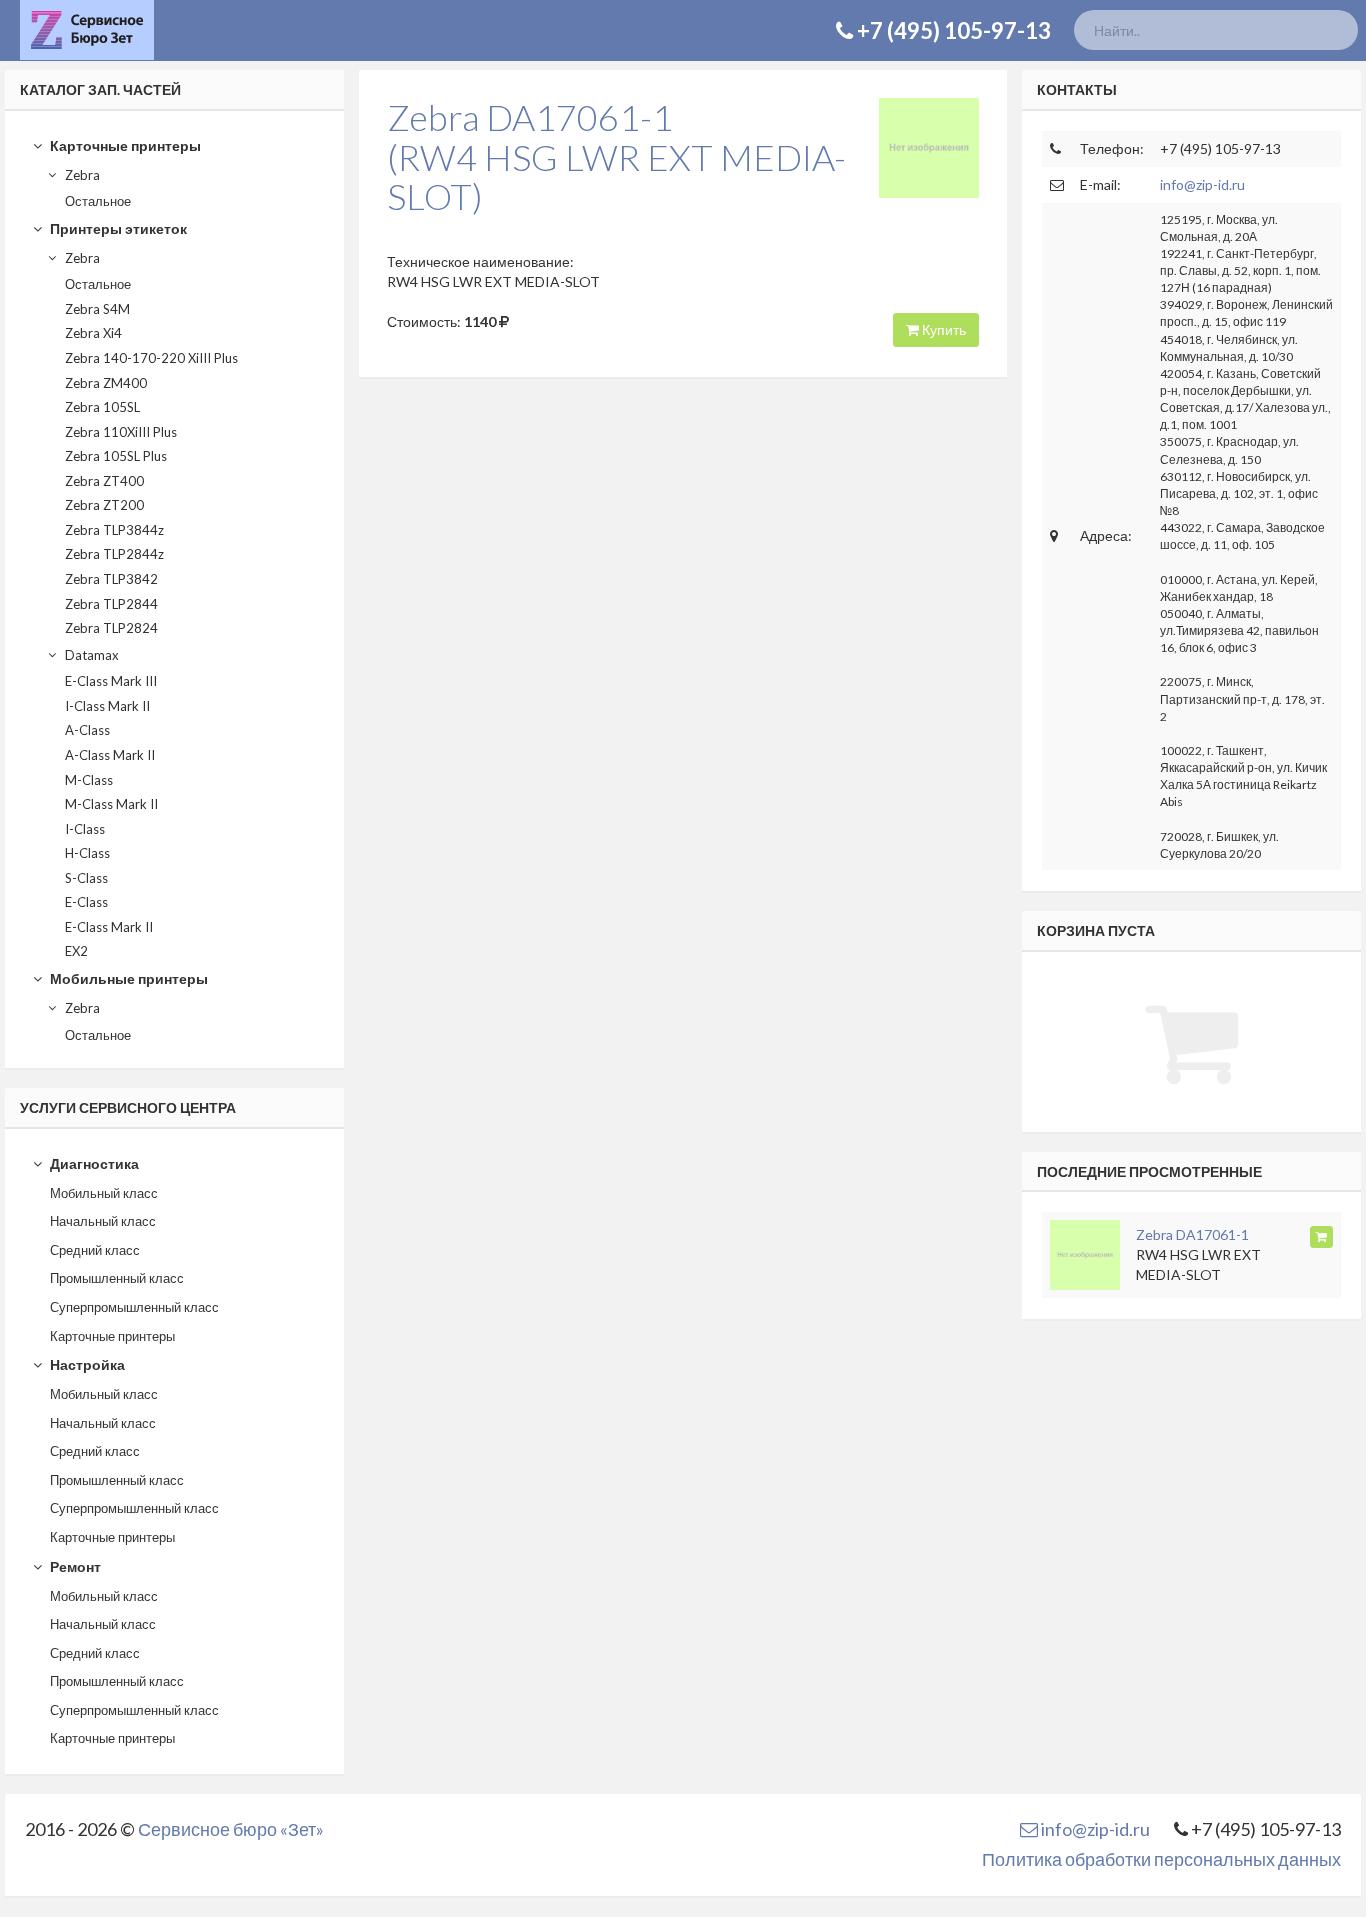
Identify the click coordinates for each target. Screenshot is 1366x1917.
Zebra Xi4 (93, 333)
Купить (942, 329)
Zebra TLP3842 (111, 579)
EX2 (76, 951)
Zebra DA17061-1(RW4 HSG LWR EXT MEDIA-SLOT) (616, 156)
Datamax (90, 655)
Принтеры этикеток (117, 228)
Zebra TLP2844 (111, 604)
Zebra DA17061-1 (1192, 1234)
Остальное (98, 201)
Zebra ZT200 (104, 505)
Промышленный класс (117, 1278)
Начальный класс (103, 1221)
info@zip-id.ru (1202, 184)
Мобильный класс (104, 1193)
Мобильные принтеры (127, 978)
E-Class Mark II (109, 927)
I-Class (85, 829)
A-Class (87, 730)
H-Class (87, 853)
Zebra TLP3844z (114, 530)
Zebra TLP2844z (114, 554)
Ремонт (74, 1566)
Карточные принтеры (124, 145)
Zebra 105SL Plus (116, 456)
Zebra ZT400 (104, 481)
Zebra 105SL (102, 407)
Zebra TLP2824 (111, 628)
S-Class (86, 878)
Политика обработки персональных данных (1161, 1859)
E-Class (86, 902)
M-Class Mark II (111, 804)
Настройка (86, 1364)
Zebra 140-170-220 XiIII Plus (151, 358)
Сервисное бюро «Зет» (231, 1829)
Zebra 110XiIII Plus (121, 432)
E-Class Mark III (111, 681)
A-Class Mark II (110, 755)
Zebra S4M (97, 309)
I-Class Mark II (107, 706)
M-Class (89, 780)
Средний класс (95, 1250)
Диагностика (93, 1163)
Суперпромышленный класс (134, 1307)
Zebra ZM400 (106, 383)
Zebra (81, 175)
